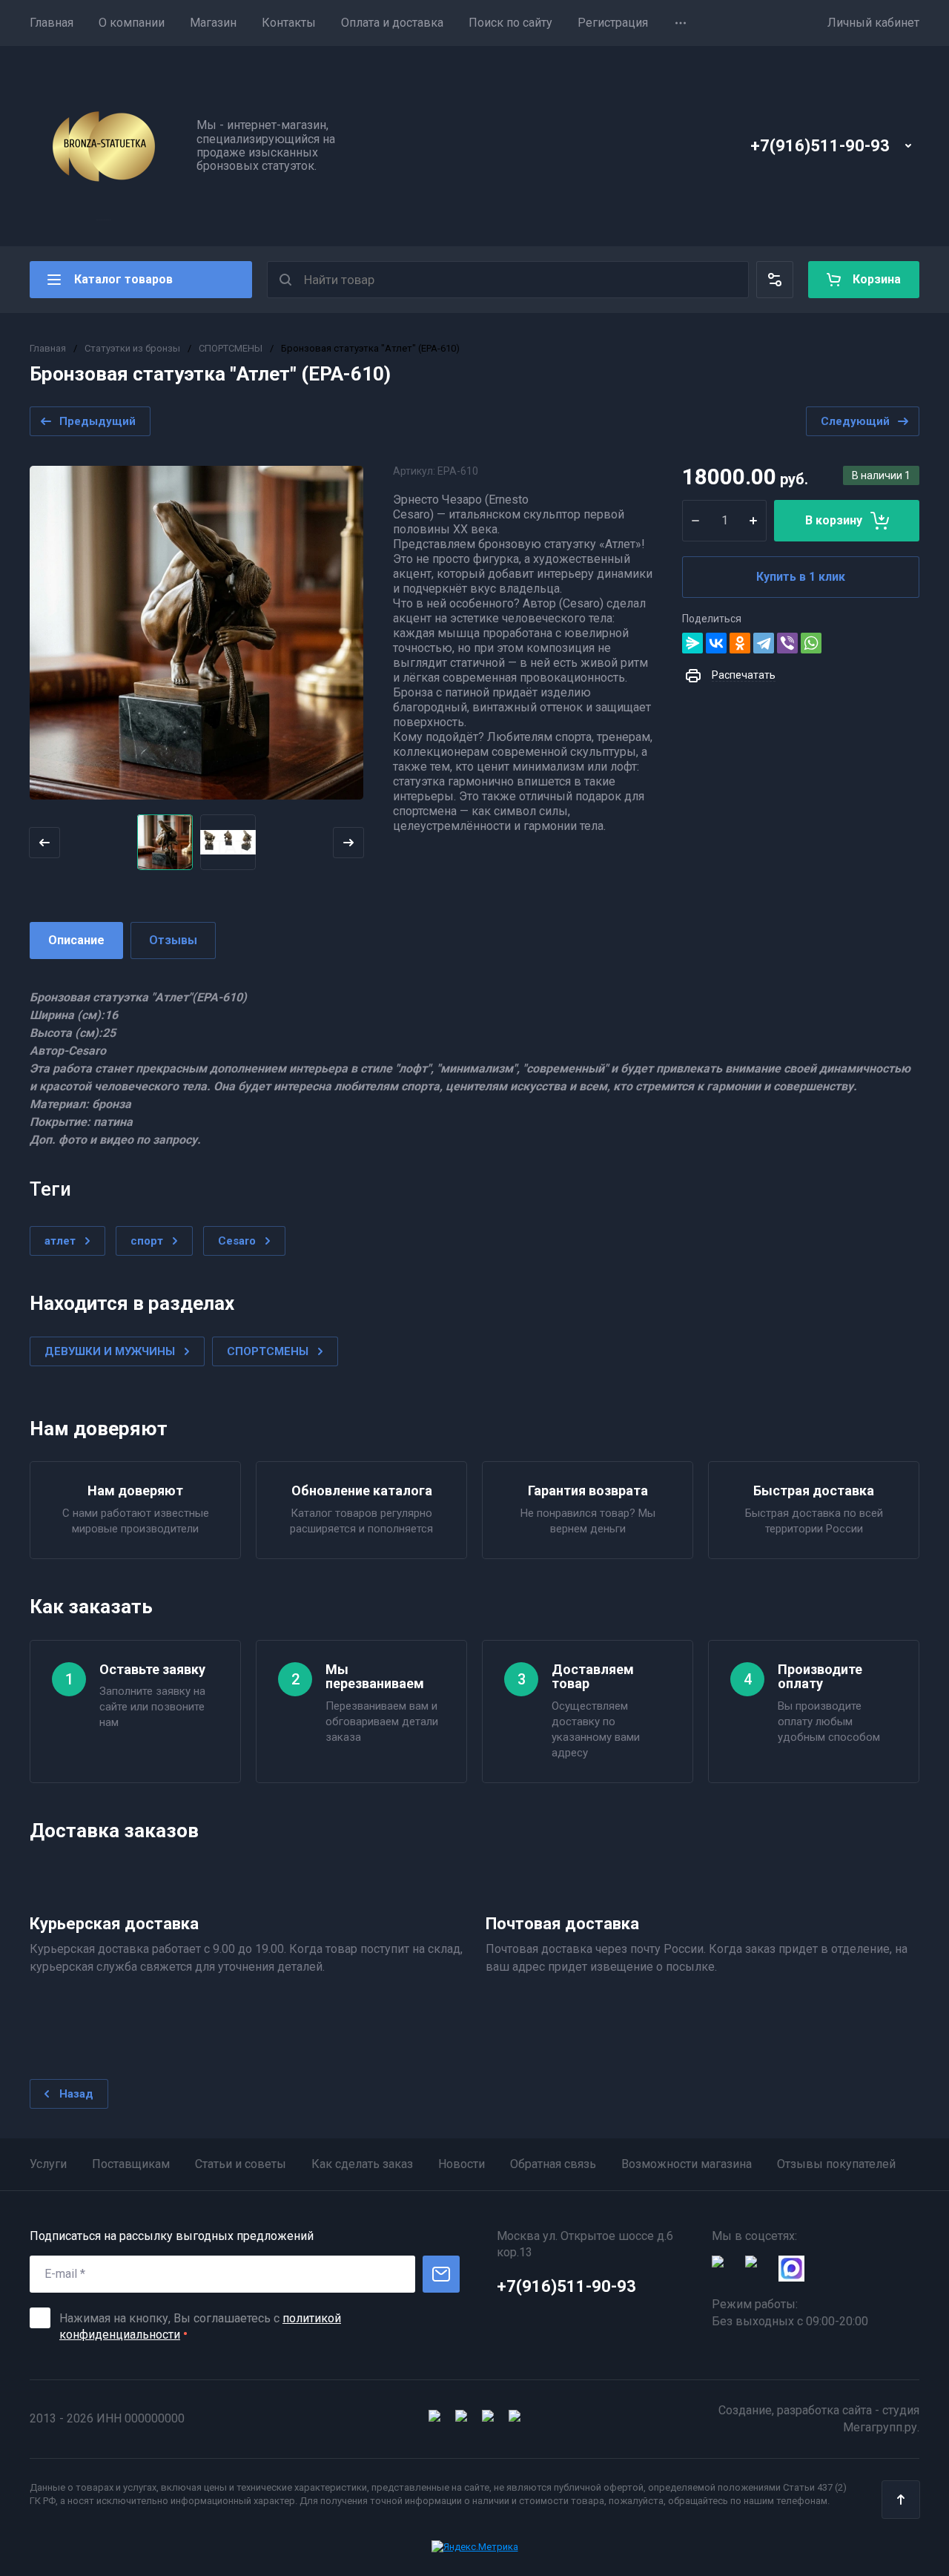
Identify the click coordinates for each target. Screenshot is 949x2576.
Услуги (48, 2164)
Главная (52, 23)
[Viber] (787, 643)
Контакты (289, 23)
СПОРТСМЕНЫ (231, 348)
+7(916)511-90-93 (820, 146)
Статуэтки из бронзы (132, 348)
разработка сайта (824, 2410)
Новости (462, 2164)
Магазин (213, 23)
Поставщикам (131, 2164)
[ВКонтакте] (716, 643)
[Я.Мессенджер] (692, 643)
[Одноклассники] (740, 643)
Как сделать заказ (362, 2164)
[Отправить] (441, 2274)
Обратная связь (553, 2164)
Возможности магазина (687, 2164)
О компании (132, 23)
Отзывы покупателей (836, 2164)
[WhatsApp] (811, 643)
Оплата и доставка (392, 23)
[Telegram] (764, 643)
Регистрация (613, 23)
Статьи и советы (241, 2164)
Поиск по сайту (510, 23)
